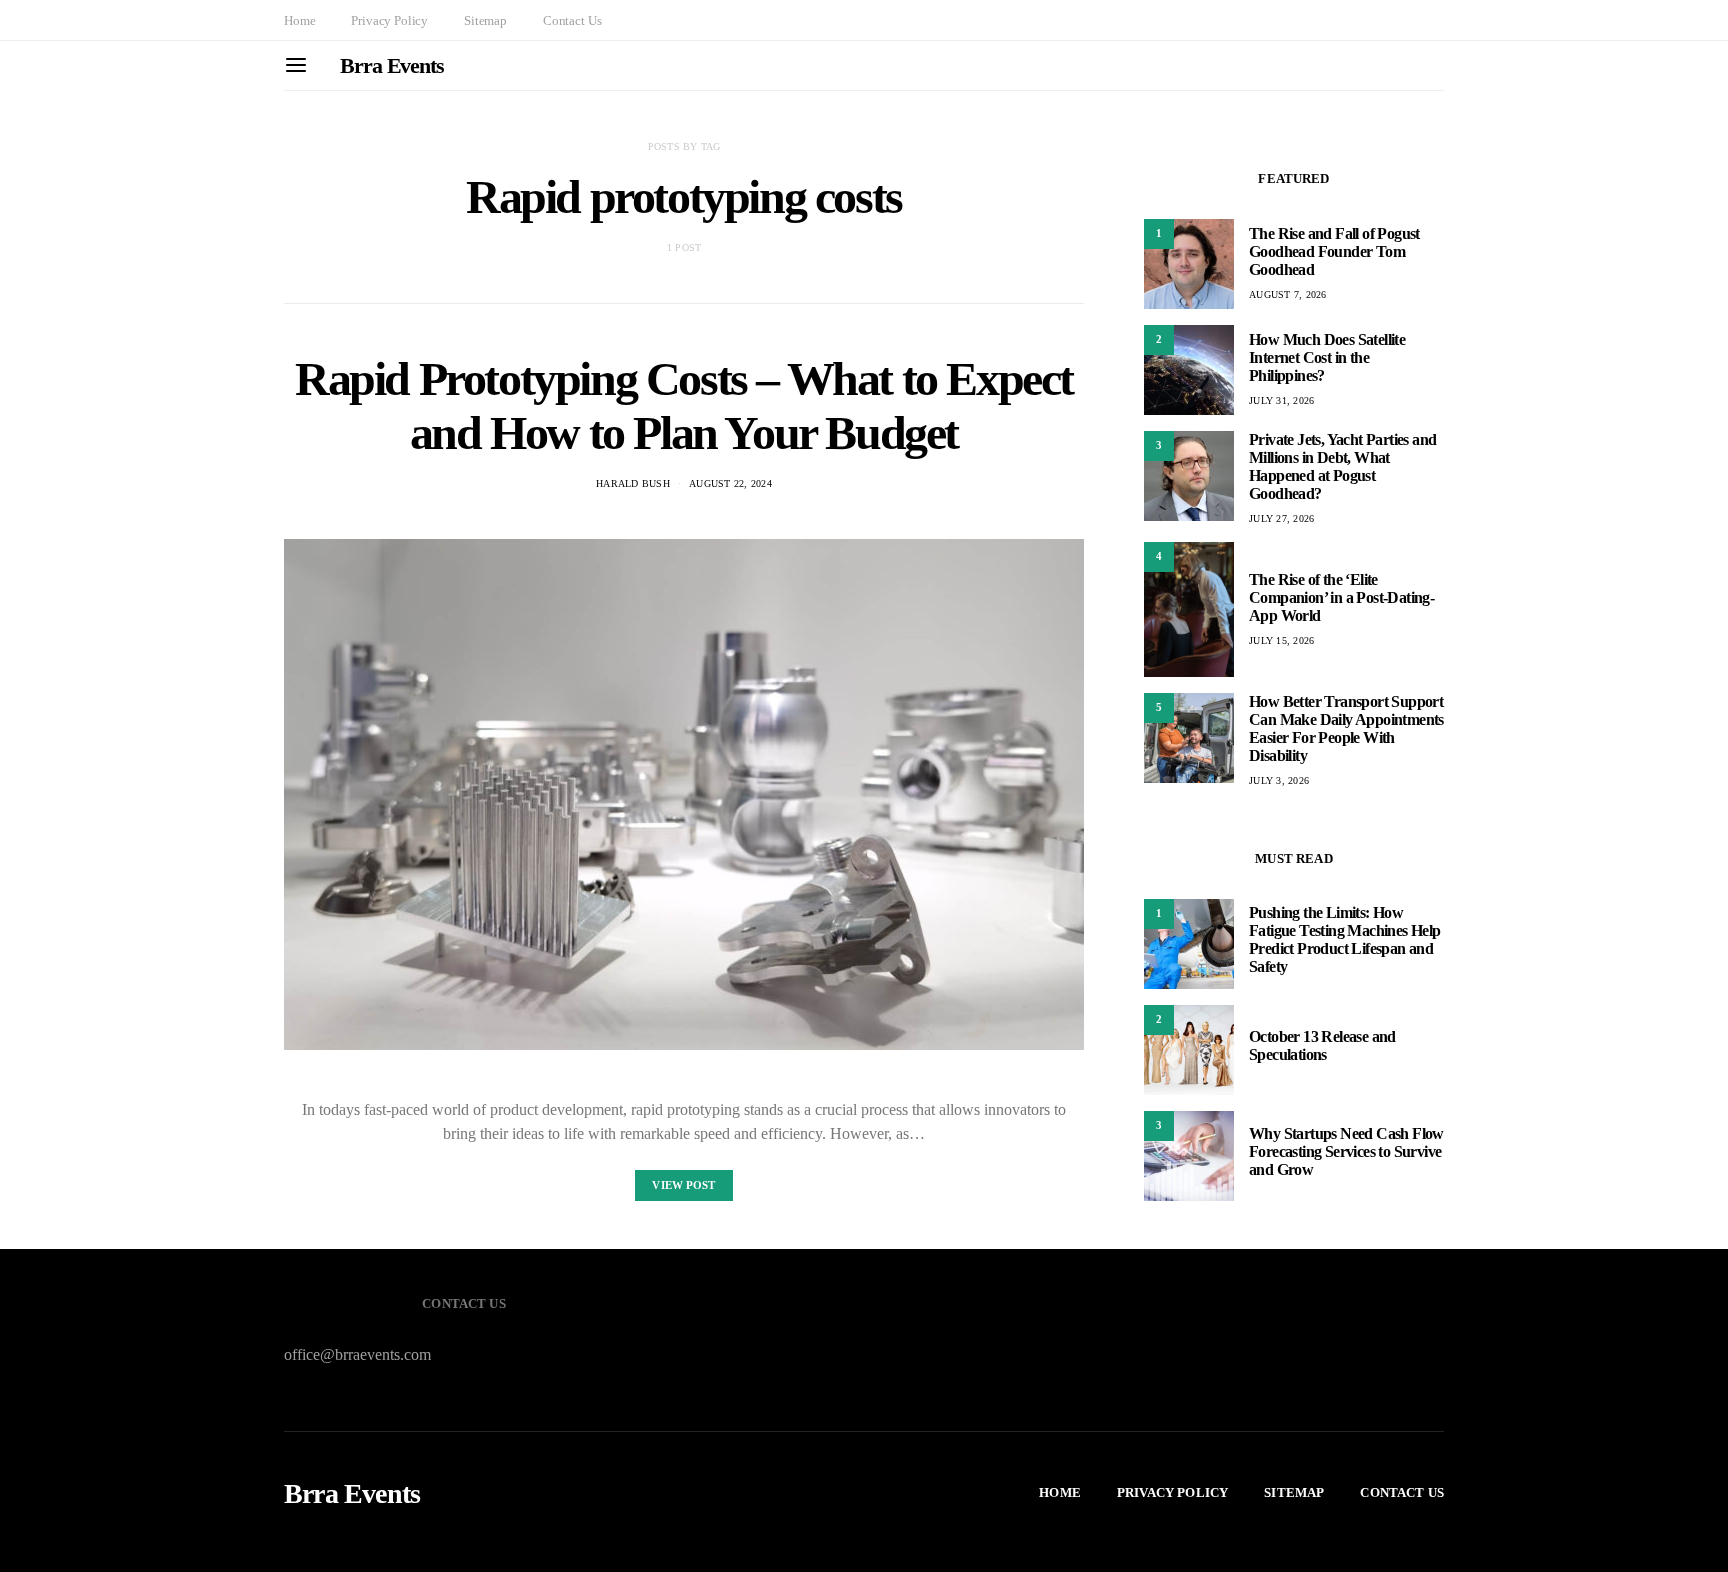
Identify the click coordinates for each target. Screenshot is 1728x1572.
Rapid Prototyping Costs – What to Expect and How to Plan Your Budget (684, 405)
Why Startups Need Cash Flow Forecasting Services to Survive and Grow (1346, 1151)
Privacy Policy (389, 20)
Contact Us (572, 20)
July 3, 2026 (1279, 780)
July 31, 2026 (1281, 400)
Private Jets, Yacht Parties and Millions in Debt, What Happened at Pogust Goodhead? (1342, 466)
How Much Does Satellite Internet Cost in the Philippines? (1327, 357)
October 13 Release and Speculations (1322, 1045)
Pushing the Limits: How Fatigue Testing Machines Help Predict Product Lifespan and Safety (1345, 939)
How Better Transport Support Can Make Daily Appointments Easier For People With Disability (1346, 728)
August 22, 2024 (730, 483)
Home (299, 20)
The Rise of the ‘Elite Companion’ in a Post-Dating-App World (1341, 597)
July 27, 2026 (1281, 518)
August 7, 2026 (1288, 294)
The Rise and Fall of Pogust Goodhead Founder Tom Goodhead (1334, 251)
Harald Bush (633, 483)
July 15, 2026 (1281, 640)
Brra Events (392, 65)
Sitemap (485, 20)
